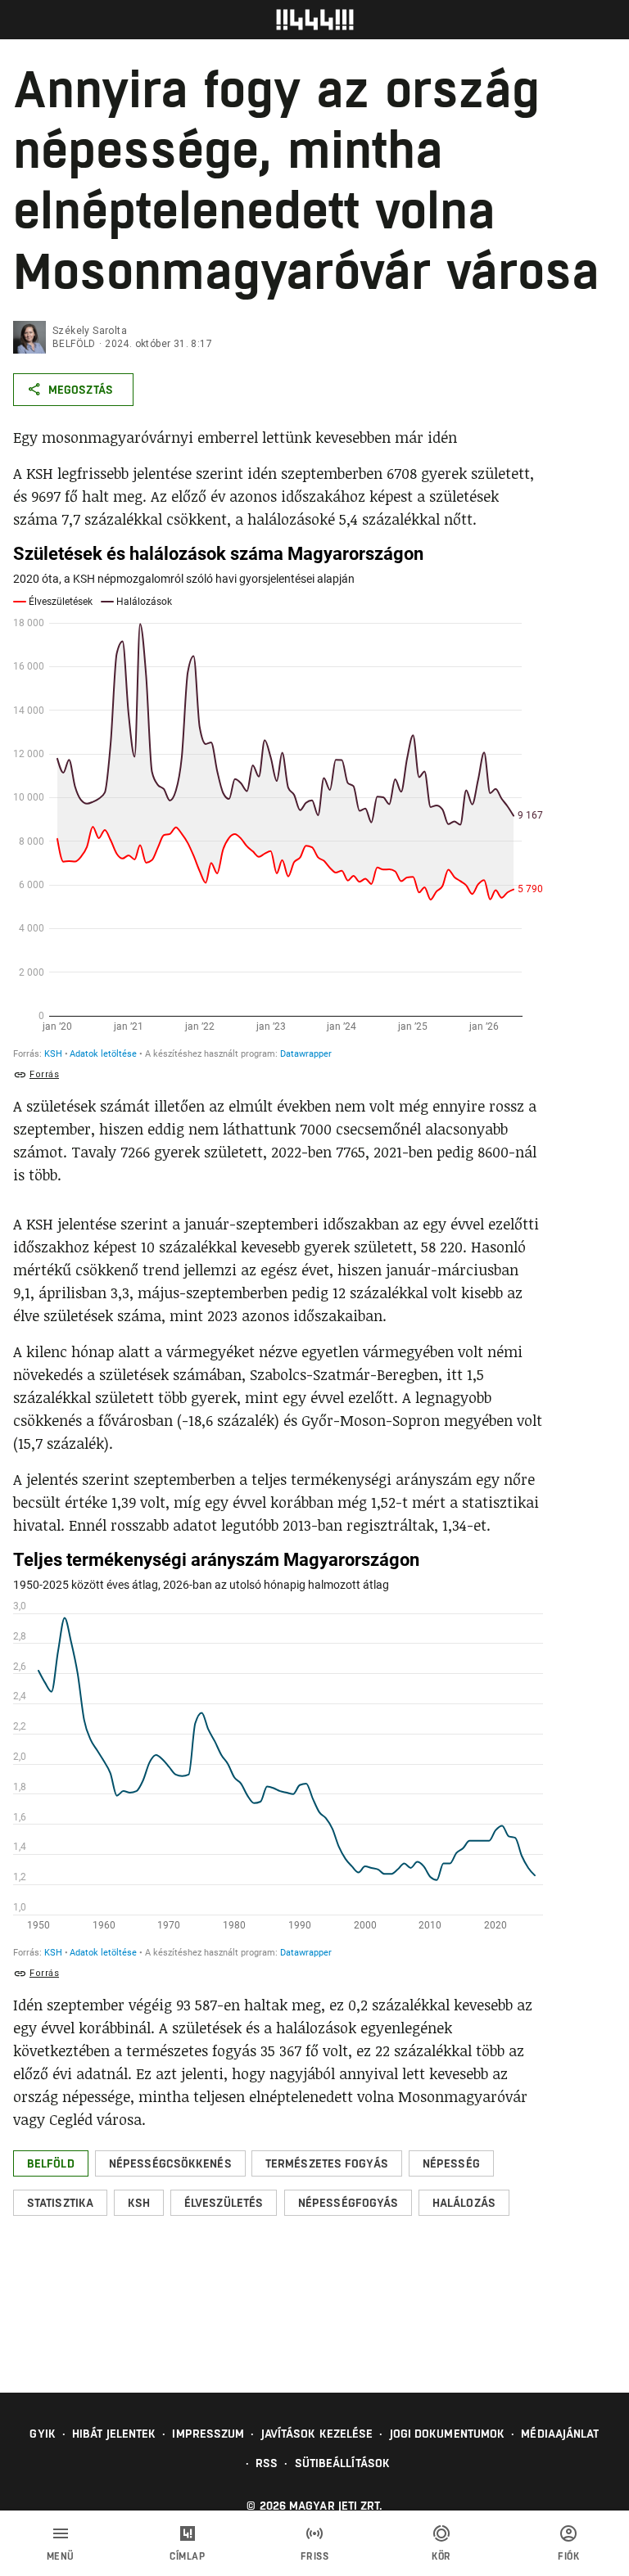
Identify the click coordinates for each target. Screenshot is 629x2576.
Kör (441, 2556)
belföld (74, 344)
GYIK (42, 2434)
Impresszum (208, 2434)
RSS (267, 2463)
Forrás (44, 1074)
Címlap (187, 2556)
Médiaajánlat (560, 2434)
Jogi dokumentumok (448, 2434)
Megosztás (81, 390)
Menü (61, 2556)
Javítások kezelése (317, 2434)
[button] (51, 2163)
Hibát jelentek (114, 2434)
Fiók (568, 2556)
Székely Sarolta (90, 331)
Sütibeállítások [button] (343, 2463)
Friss (315, 2556)
